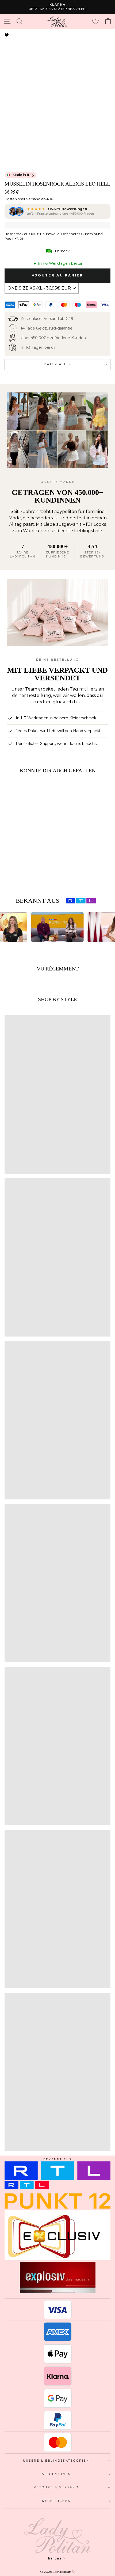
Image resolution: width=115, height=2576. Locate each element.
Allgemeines (56, 2474)
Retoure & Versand (56, 2487)
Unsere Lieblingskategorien (56, 2461)
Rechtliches (56, 2501)
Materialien (58, 364)
